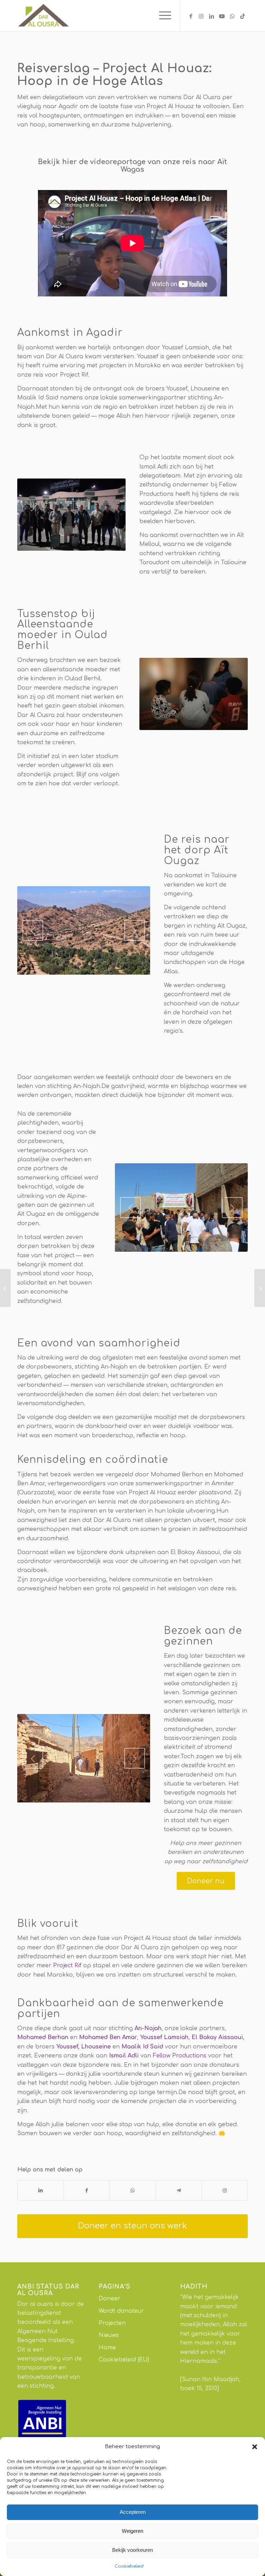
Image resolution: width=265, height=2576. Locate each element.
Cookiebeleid (129, 2566)
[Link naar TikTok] (243, 16)
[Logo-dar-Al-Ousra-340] (43, 16)
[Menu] (162, 16)
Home (107, 2348)
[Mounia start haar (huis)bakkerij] (5, 1288)
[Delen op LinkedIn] (41, 2190)
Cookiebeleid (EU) (124, 2360)
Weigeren (132, 2531)
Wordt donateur (121, 2311)
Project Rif (67, 1966)
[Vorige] (33, 930)
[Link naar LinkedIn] (212, 16)
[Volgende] (135, 930)
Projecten (112, 2323)
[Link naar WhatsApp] (232, 16)
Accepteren (133, 2512)
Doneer (110, 2299)
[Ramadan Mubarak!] (260, 1288)
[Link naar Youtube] (222, 16)
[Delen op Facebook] (87, 2190)
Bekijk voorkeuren (132, 2550)
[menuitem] (162, 16)
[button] (255, 2447)
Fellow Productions (180, 2056)
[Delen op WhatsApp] (132, 2190)
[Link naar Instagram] (201, 16)
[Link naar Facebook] (191, 16)
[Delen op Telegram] (179, 2190)
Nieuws (109, 2335)
